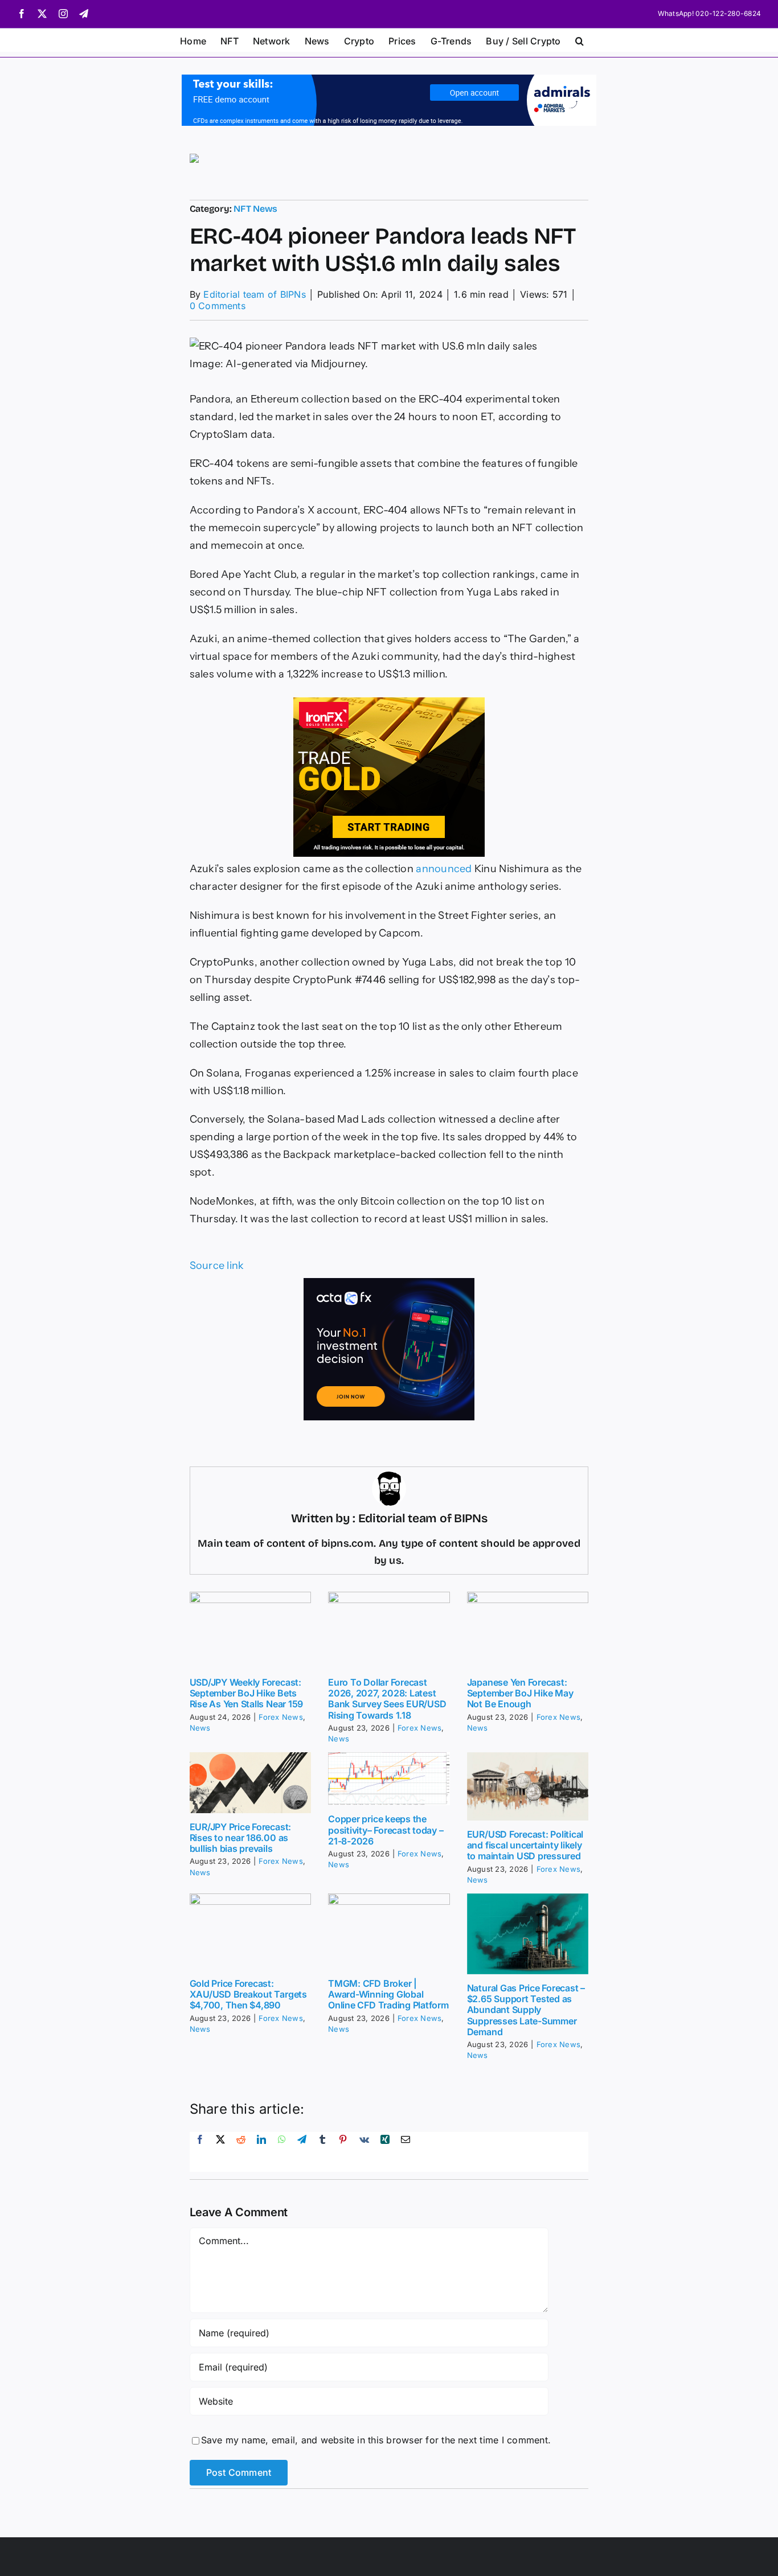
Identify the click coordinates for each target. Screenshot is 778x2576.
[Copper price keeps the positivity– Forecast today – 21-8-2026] (389, 1779)
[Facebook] (200, 2152)
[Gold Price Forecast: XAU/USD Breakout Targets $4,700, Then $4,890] (251, 1932)
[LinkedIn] (261, 2152)
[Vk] (364, 2152)
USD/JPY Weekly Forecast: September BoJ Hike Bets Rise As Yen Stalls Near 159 (247, 1693)
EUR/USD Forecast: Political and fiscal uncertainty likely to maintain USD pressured (525, 1845)
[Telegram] (302, 2152)
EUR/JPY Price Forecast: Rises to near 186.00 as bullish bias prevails (240, 1838)
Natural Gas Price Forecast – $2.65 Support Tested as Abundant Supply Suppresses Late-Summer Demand (526, 2010)
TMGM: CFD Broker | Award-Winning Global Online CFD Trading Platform (388, 1994)
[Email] (406, 2152)
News (200, 1728)
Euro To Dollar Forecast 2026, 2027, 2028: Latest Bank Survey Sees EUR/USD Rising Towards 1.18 (387, 1699)
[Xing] (385, 2152)
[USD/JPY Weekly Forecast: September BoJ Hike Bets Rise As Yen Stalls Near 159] (251, 1630)
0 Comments (218, 306)
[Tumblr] (322, 2152)
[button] (580, 40)
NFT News (255, 209)
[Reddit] (241, 2152)
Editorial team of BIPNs (255, 294)
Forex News (281, 1717)
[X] (220, 2152)
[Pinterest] (343, 2152)
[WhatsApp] (282, 2152)
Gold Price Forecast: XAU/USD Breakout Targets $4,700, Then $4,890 (248, 1994)
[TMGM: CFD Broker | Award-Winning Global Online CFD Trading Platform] (389, 1932)
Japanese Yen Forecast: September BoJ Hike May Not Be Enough (520, 1693)
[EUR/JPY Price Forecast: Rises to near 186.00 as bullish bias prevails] (251, 1783)
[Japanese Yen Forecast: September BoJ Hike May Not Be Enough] (528, 1630)
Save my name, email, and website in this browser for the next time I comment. (376, 2440)
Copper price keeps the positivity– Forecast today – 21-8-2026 (386, 1830)
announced (444, 869)
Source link (217, 1266)
